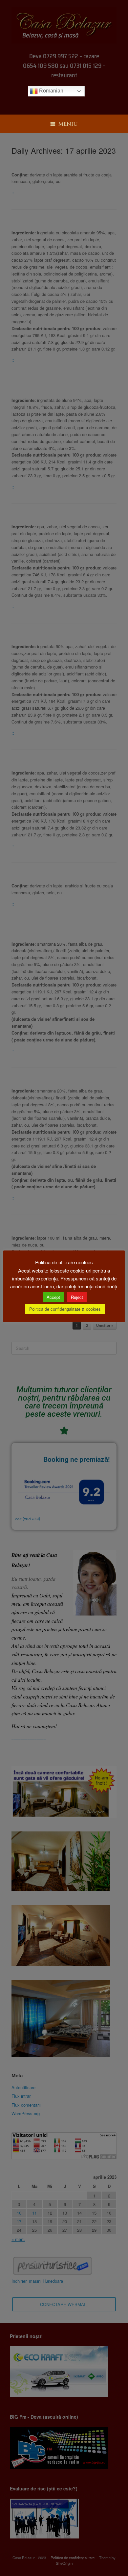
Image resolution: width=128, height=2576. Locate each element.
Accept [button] (53, 1297)
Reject (77, 1297)
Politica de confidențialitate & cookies (65, 1309)
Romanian (51, 91)
